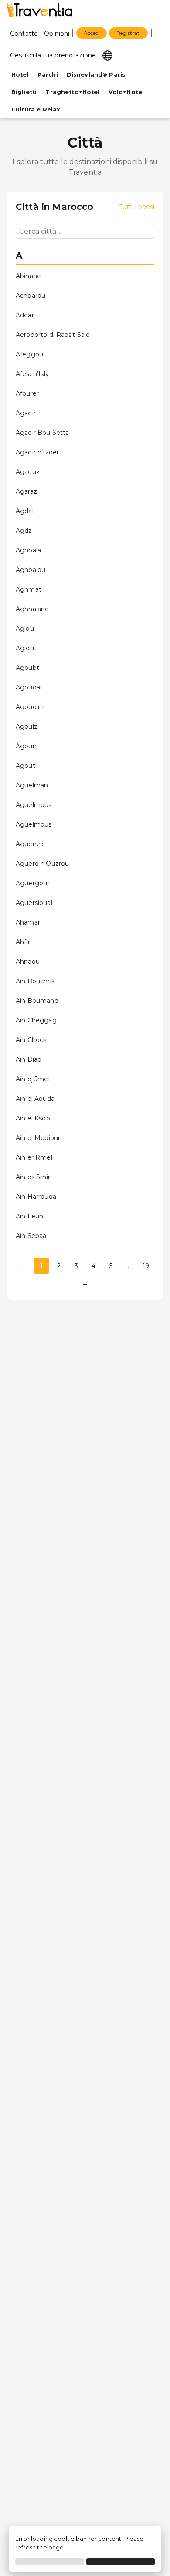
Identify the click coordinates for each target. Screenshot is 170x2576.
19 (146, 1266)
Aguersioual (34, 903)
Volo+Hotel (126, 92)
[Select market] (107, 55)
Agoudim (30, 707)
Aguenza (30, 844)
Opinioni (57, 34)
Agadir (26, 413)
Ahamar (28, 922)
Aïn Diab (29, 1059)
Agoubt (27, 668)
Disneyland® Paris (96, 75)
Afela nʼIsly (32, 374)
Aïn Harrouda (36, 1197)
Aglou (25, 629)
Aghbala (28, 550)
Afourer (27, 393)
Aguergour (32, 883)
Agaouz (28, 472)
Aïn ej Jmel (33, 1079)
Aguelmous (34, 805)
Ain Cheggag (36, 1020)
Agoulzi (27, 726)
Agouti (26, 766)
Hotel (20, 75)
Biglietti (24, 92)
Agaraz (26, 491)
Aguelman (32, 785)
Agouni (27, 746)
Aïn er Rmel (34, 1157)
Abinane (28, 276)
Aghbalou (31, 570)
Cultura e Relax (36, 109)
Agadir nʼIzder (37, 452)
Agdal (25, 511)
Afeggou (29, 354)
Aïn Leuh (29, 1216)
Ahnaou (28, 962)
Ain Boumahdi (38, 1001)
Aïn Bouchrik (35, 981)
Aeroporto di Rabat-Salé (53, 335)
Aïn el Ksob (33, 1118)
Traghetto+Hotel (72, 92)
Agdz (24, 531)
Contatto (24, 34)
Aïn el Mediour (38, 1138)
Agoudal (29, 687)
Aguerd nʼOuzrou (42, 864)
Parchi (48, 75)
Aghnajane (32, 609)
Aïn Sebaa (31, 1236)
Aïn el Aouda (35, 1099)
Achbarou (31, 296)
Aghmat (29, 589)
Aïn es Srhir (33, 1177)
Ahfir (23, 942)
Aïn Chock (31, 1040)
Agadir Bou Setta (42, 433)
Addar (25, 315)
